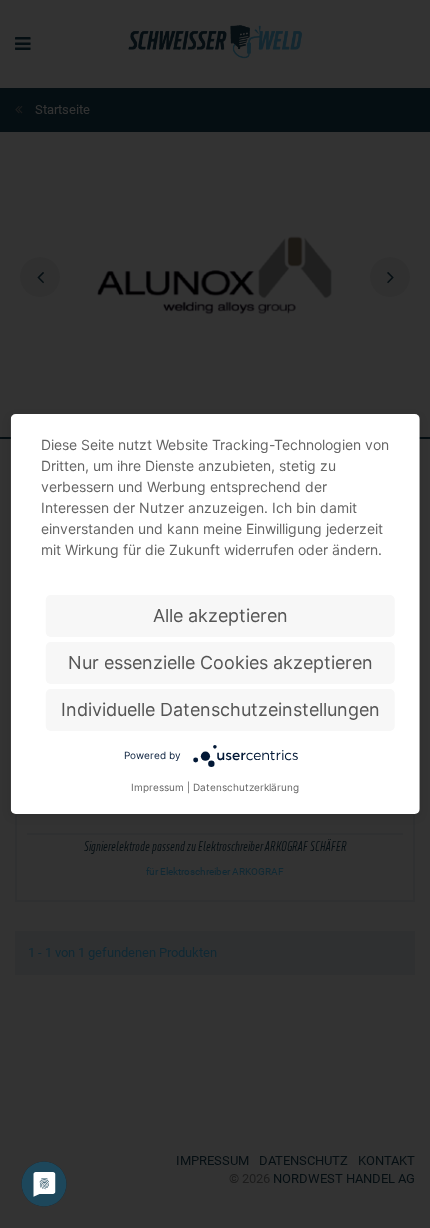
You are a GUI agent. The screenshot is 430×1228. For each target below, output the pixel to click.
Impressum (157, 787)
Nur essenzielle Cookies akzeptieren (220, 662)
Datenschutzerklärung (246, 787)
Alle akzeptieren (220, 615)
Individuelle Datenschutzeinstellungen (220, 709)
